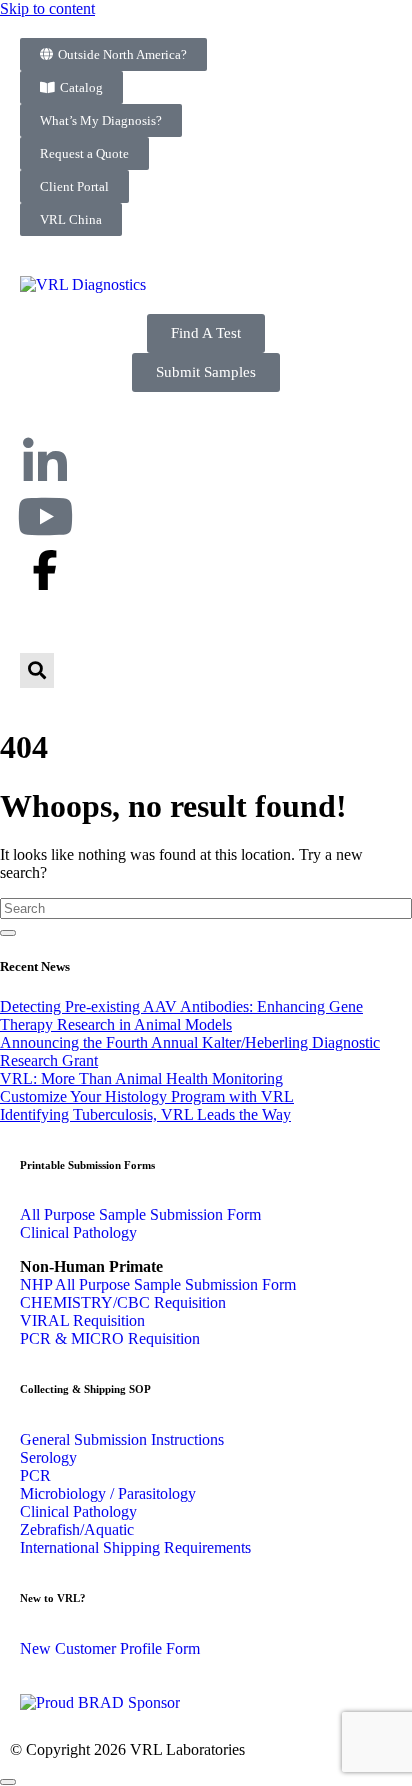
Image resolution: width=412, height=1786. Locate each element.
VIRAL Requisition (82, 1320)
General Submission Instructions (122, 1439)
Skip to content (47, 8)
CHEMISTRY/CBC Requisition (123, 1302)
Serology (48, 1457)
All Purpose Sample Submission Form (140, 1214)
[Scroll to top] (8, 1782)
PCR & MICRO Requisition (110, 1338)
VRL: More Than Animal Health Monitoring (141, 1078)
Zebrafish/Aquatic (77, 1529)
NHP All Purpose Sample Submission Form (158, 1284)
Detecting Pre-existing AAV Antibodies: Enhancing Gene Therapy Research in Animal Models (181, 1015)
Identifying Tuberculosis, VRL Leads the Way (145, 1114)
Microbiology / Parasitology (108, 1493)
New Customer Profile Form (110, 1648)
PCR (35, 1475)
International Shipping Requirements (135, 1547)
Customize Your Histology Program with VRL (147, 1096)
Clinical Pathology (78, 1232)
